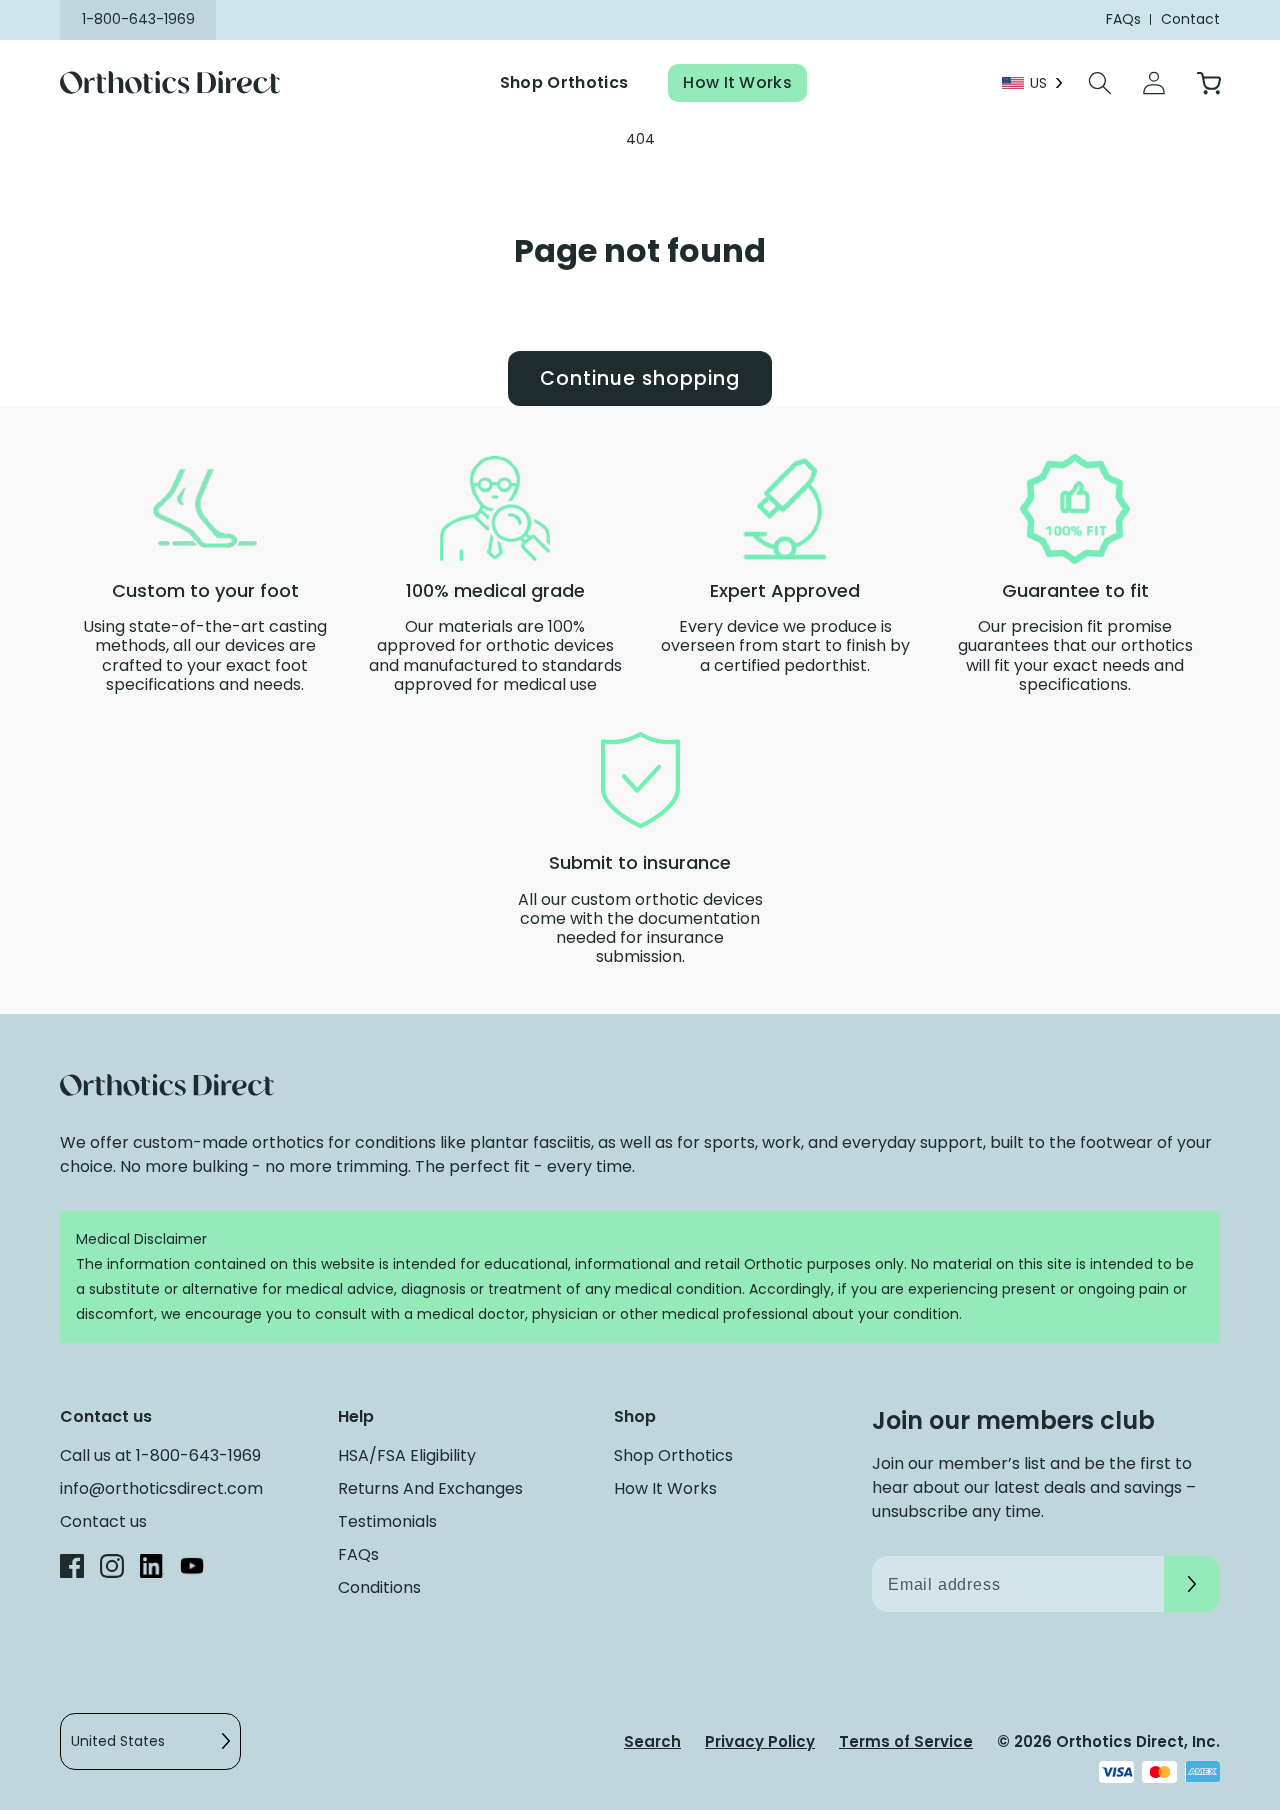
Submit (1192, 1584)
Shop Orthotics (564, 82)
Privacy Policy (760, 1741)
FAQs (358, 1554)
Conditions (379, 1587)
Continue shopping (639, 378)
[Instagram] (112, 1569)
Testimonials (387, 1521)
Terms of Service (906, 1741)
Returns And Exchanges (430, 1488)
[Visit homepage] (182, 83)
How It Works (737, 82)
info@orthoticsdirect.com (161, 1488)
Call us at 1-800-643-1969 (160, 1455)
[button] (1100, 83)
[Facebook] (72, 1569)
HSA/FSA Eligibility (407, 1455)
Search (652, 1741)
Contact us (103, 1521)
